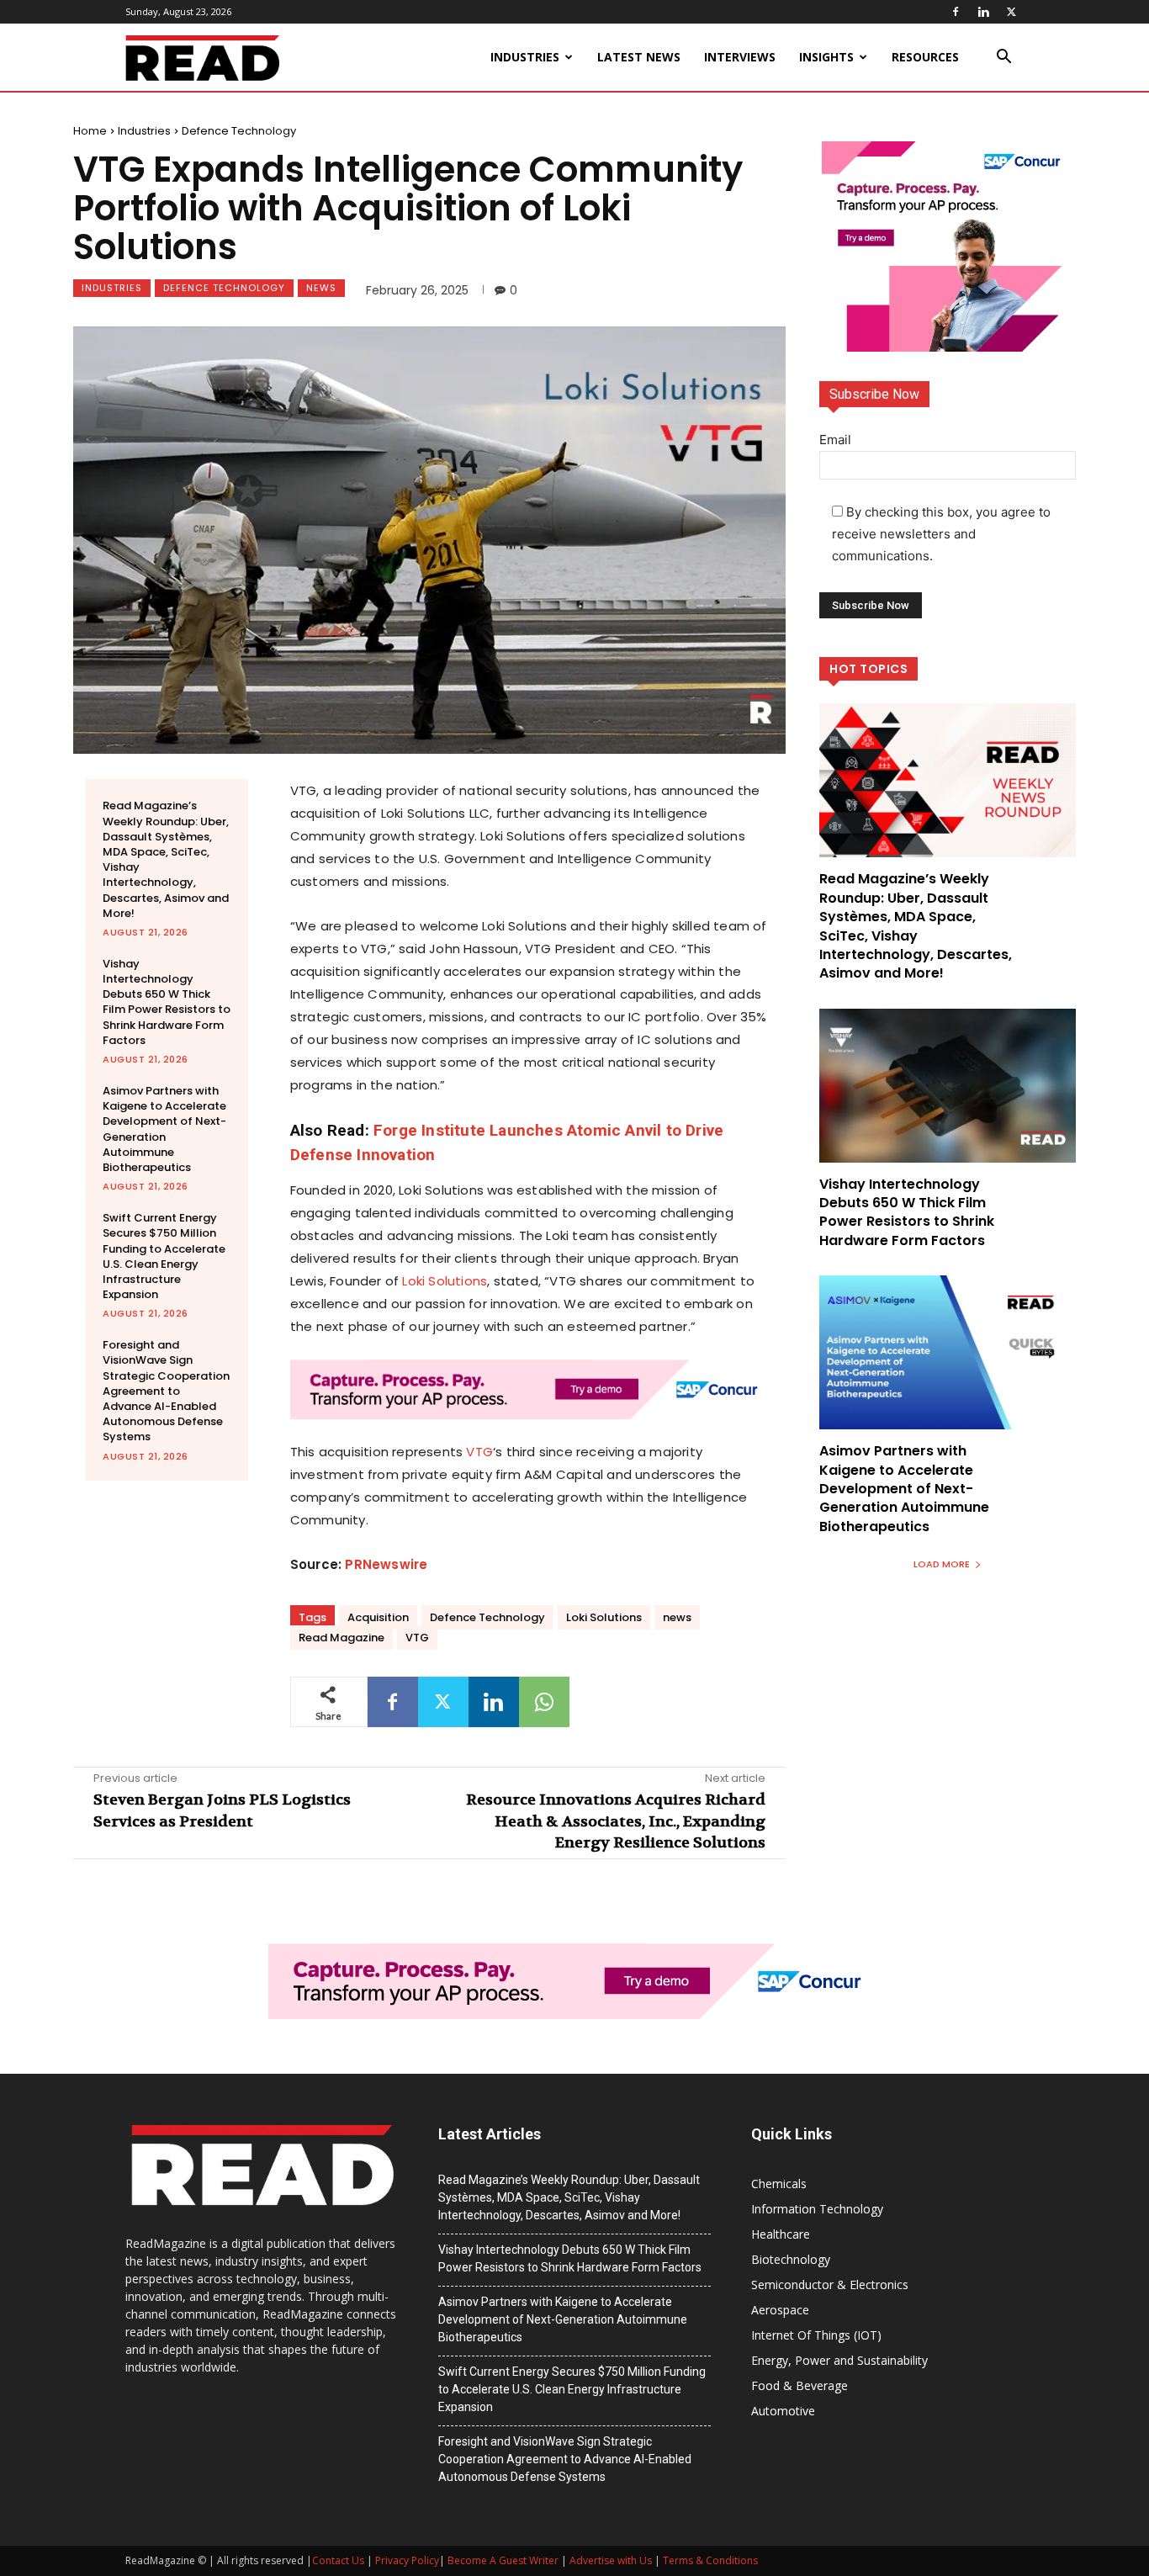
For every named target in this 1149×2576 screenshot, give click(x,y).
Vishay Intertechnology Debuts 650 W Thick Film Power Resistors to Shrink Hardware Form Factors (167, 1002)
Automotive (783, 2411)
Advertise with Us (611, 2560)
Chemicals (779, 2184)
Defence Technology (239, 131)
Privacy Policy (407, 2560)
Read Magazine (342, 1638)
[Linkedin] (983, 12)
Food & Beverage (800, 2385)
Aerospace (780, 2310)
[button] (1003, 58)
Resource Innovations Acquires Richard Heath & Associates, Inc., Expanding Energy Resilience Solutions (616, 1821)
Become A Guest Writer (503, 2560)
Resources (925, 57)
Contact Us (338, 2560)
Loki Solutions (445, 1281)
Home (90, 131)
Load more (942, 1564)
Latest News (639, 57)
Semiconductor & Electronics (830, 2284)
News (321, 288)
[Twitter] (1011, 12)
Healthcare (781, 2234)
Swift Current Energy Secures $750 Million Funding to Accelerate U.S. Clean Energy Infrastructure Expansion (164, 1256)
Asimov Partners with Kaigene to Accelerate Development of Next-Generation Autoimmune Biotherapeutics (164, 1129)
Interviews (740, 57)
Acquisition (378, 1617)
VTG (479, 1452)
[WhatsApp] (544, 1702)
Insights (826, 57)
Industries (525, 57)
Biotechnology (791, 2259)
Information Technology (817, 2209)
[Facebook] (956, 12)
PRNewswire (386, 1564)
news (677, 1617)
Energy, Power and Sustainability (839, 2360)
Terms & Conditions (710, 2560)
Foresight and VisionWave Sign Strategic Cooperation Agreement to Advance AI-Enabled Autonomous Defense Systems (166, 1391)
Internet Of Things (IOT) (816, 2335)
